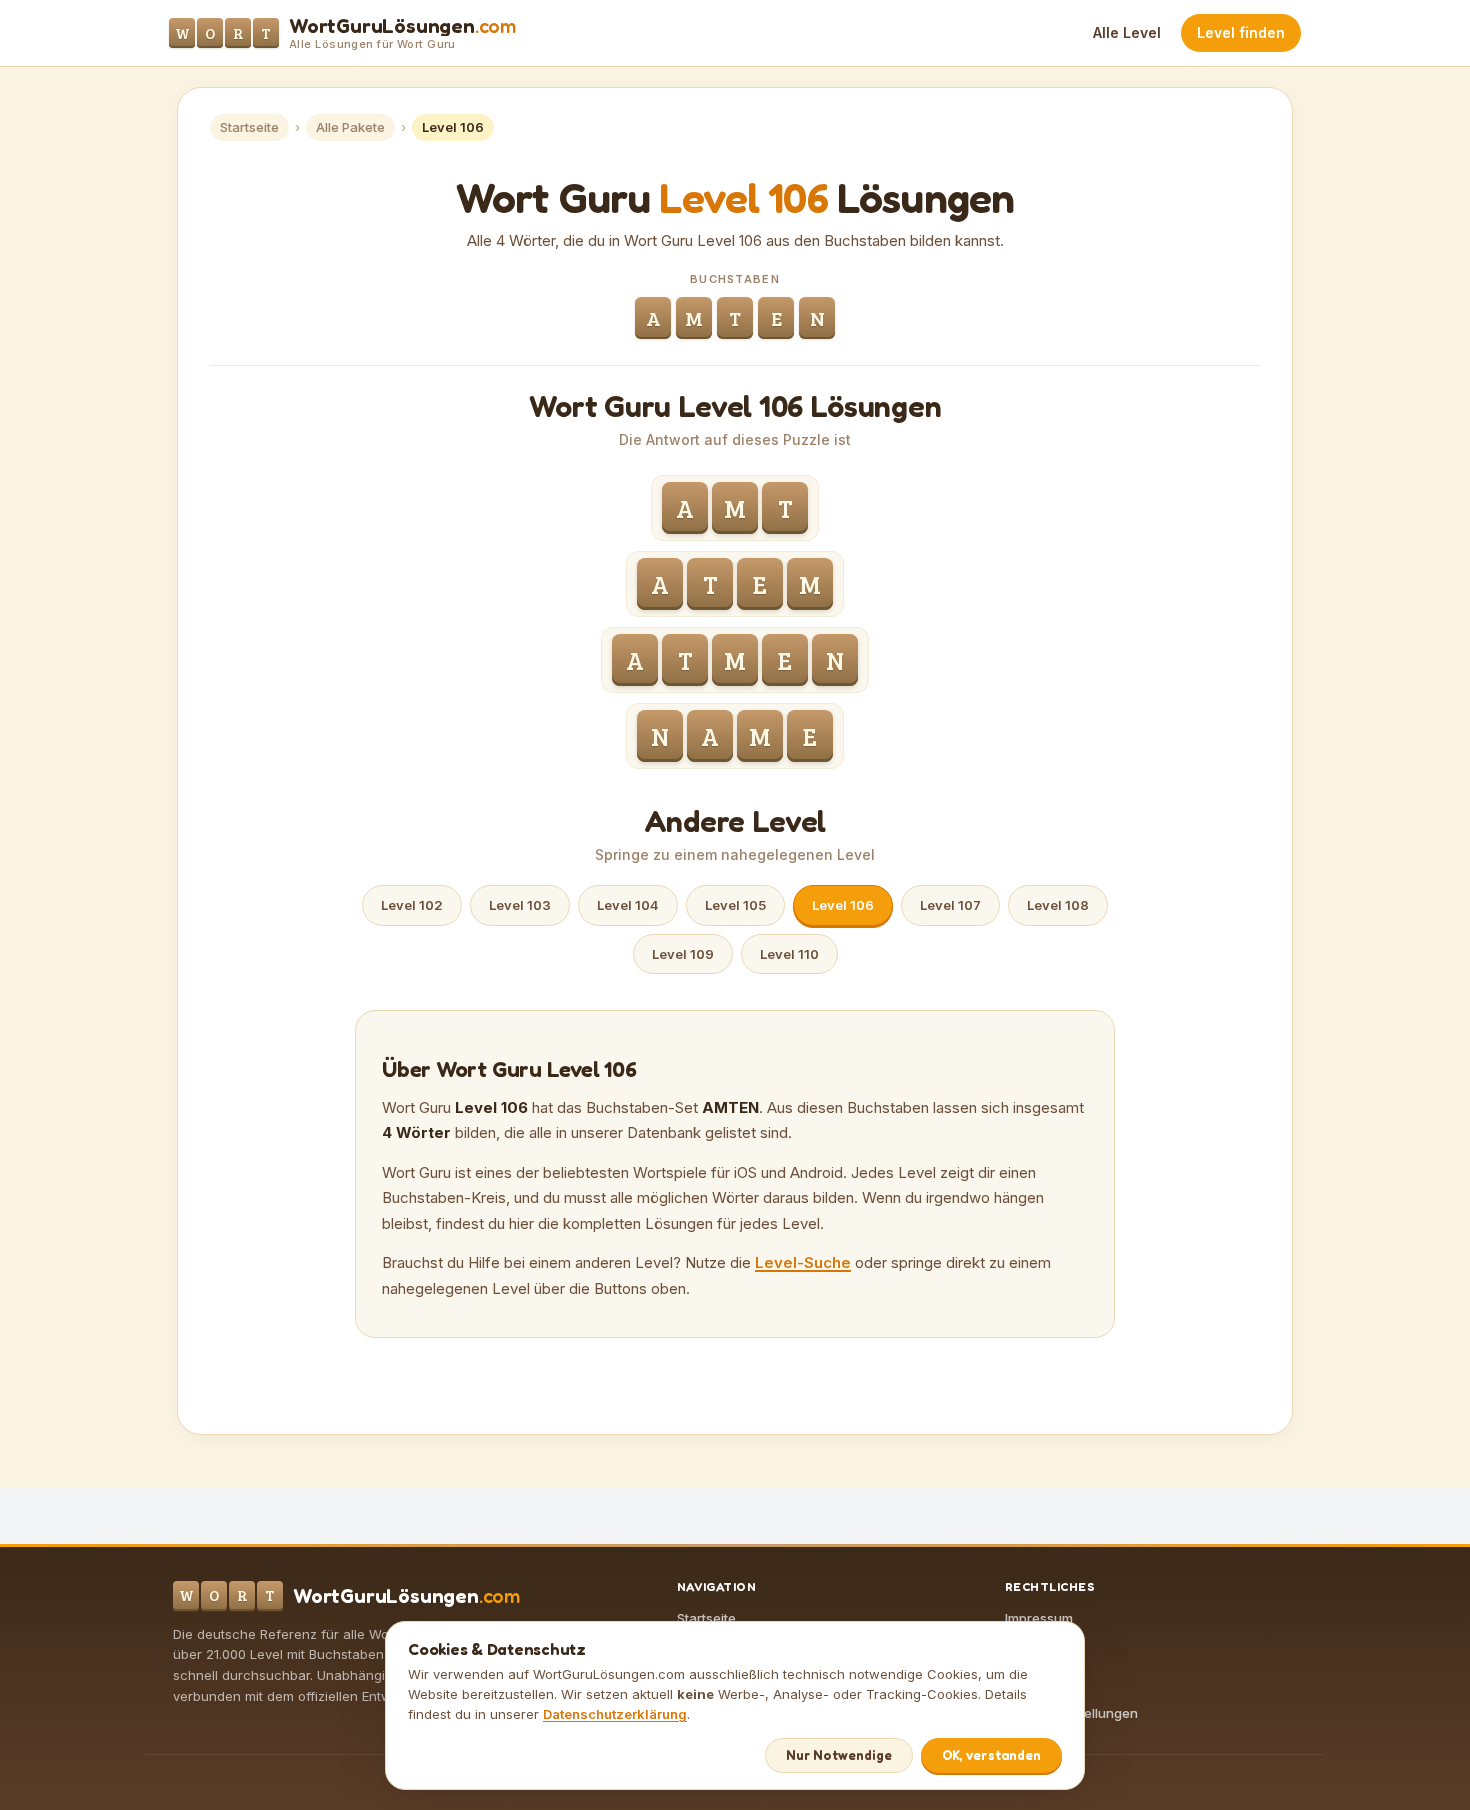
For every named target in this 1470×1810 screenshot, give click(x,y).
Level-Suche (803, 1262)
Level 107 (950, 905)
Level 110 (789, 954)
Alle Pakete (350, 127)
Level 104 (628, 905)
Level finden (1241, 32)
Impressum (1039, 1618)
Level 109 (683, 954)
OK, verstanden (991, 1755)
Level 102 (412, 905)
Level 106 (843, 905)
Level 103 (520, 905)
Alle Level (1127, 32)
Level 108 (1058, 905)
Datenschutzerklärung (615, 1714)
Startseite (249, 127)
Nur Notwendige (839, 1755)
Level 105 (735, 905)
